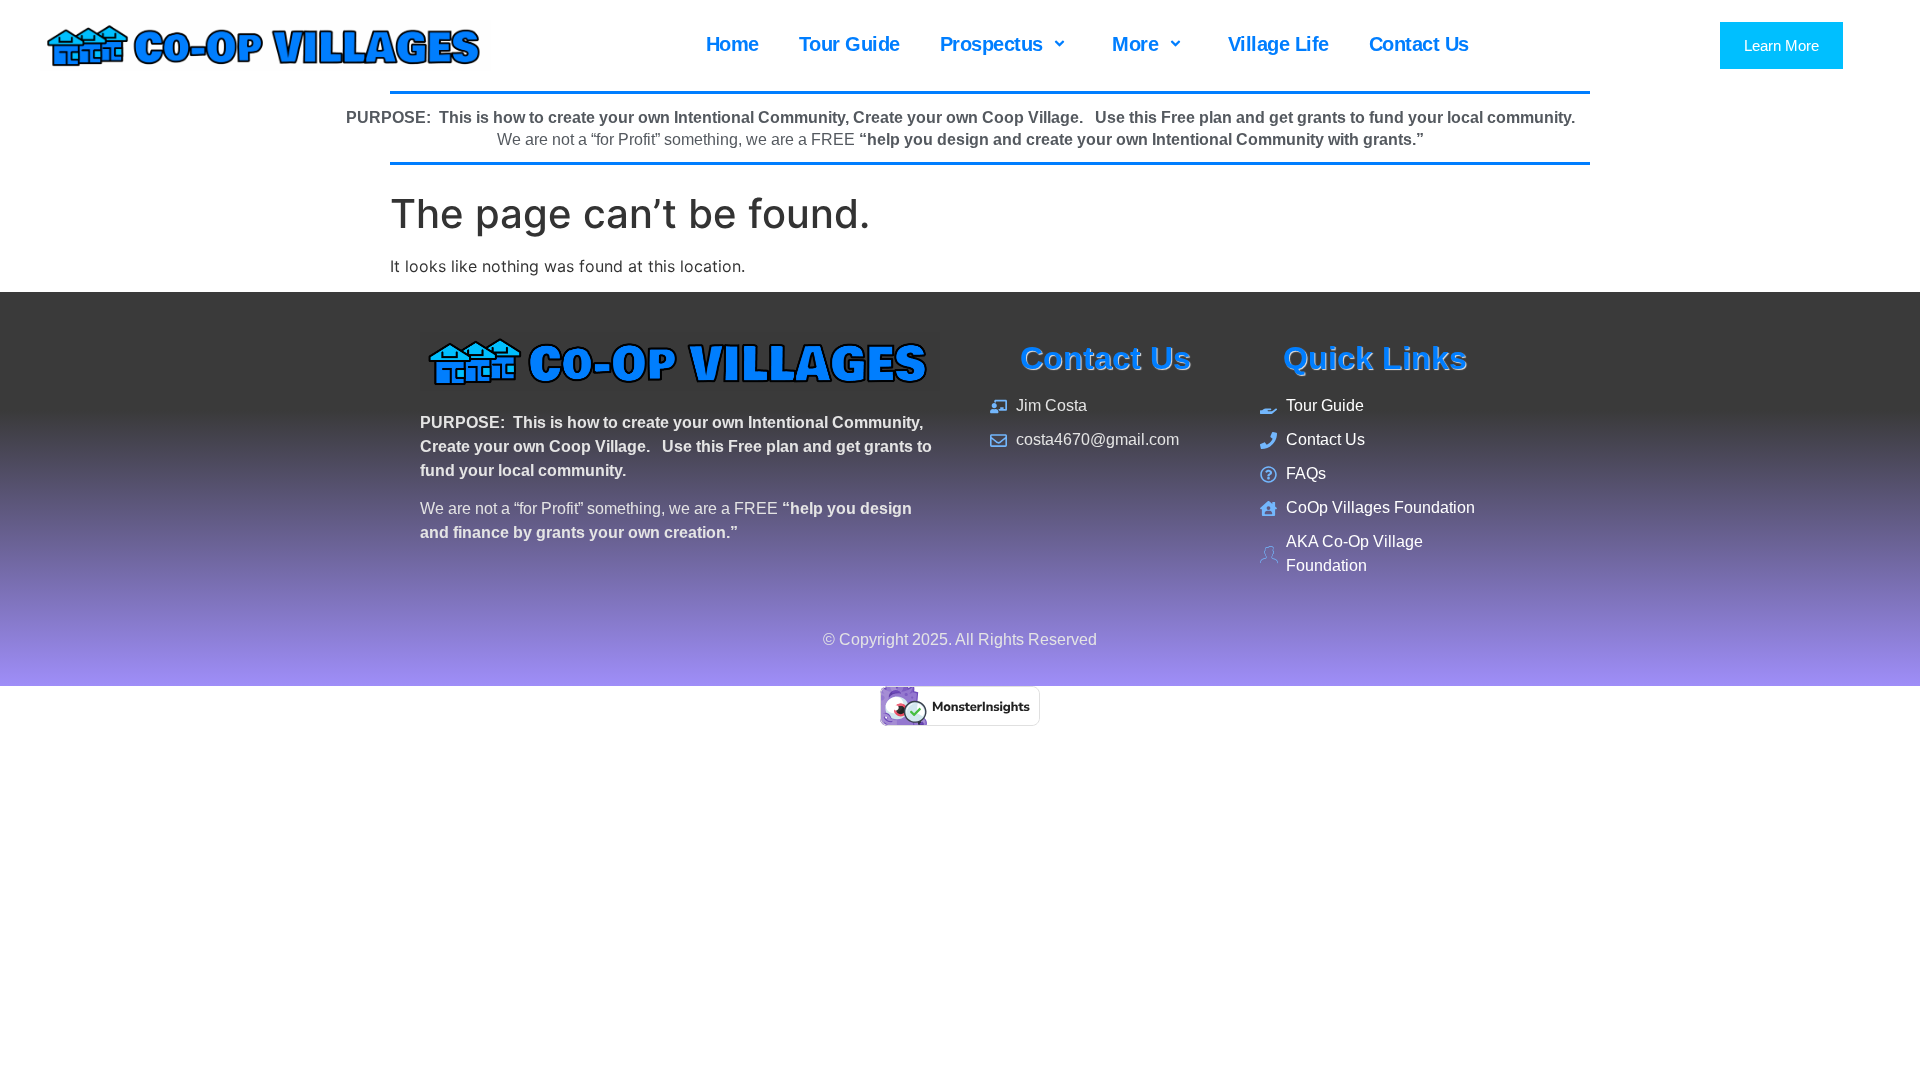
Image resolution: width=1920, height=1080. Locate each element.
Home (732, 44)
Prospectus (991, 44)
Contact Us (1419, 44)
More (1135, 44)
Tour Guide (849, 44)
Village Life (1278, 44)
